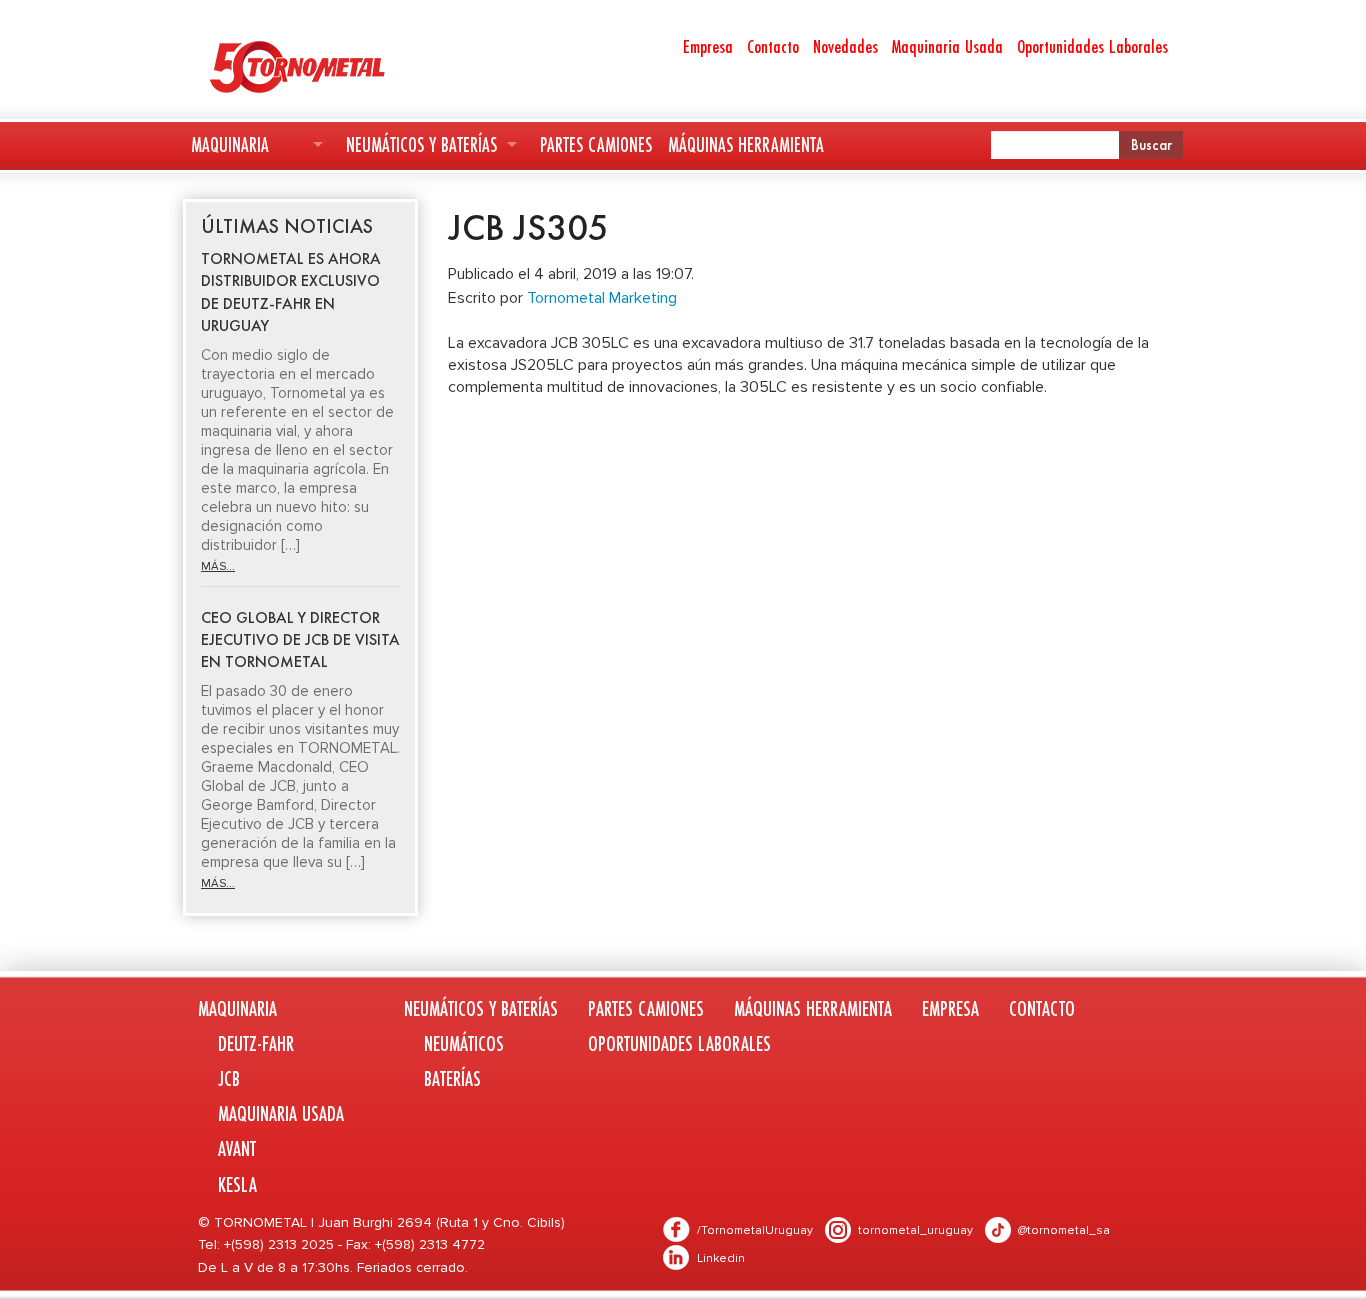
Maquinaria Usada (947, 46)
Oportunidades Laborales (1092, 46)
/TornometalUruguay (755, 1230)
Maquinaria (230, 144)
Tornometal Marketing (602, 298)
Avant (237, 1148)
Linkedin (721, 1258)
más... (218, 566)
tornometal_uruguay (915, 1230)
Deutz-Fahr (256, 1043)
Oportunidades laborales (679, 1043)
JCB (229, 1078)
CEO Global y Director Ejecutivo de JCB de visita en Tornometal (300, 640)
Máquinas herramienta (746, 144)
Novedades (845, 46)
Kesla (237, 1184)
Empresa (708, 46)
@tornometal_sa (1064, 1230)
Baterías (452, 1078)
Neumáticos (464, 1043)
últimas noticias (287, 226)
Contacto (773, 46)
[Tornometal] (349, 66)
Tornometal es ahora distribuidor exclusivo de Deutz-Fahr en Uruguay (291, 292)
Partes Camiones (596, 144)
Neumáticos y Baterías (421, 144)
